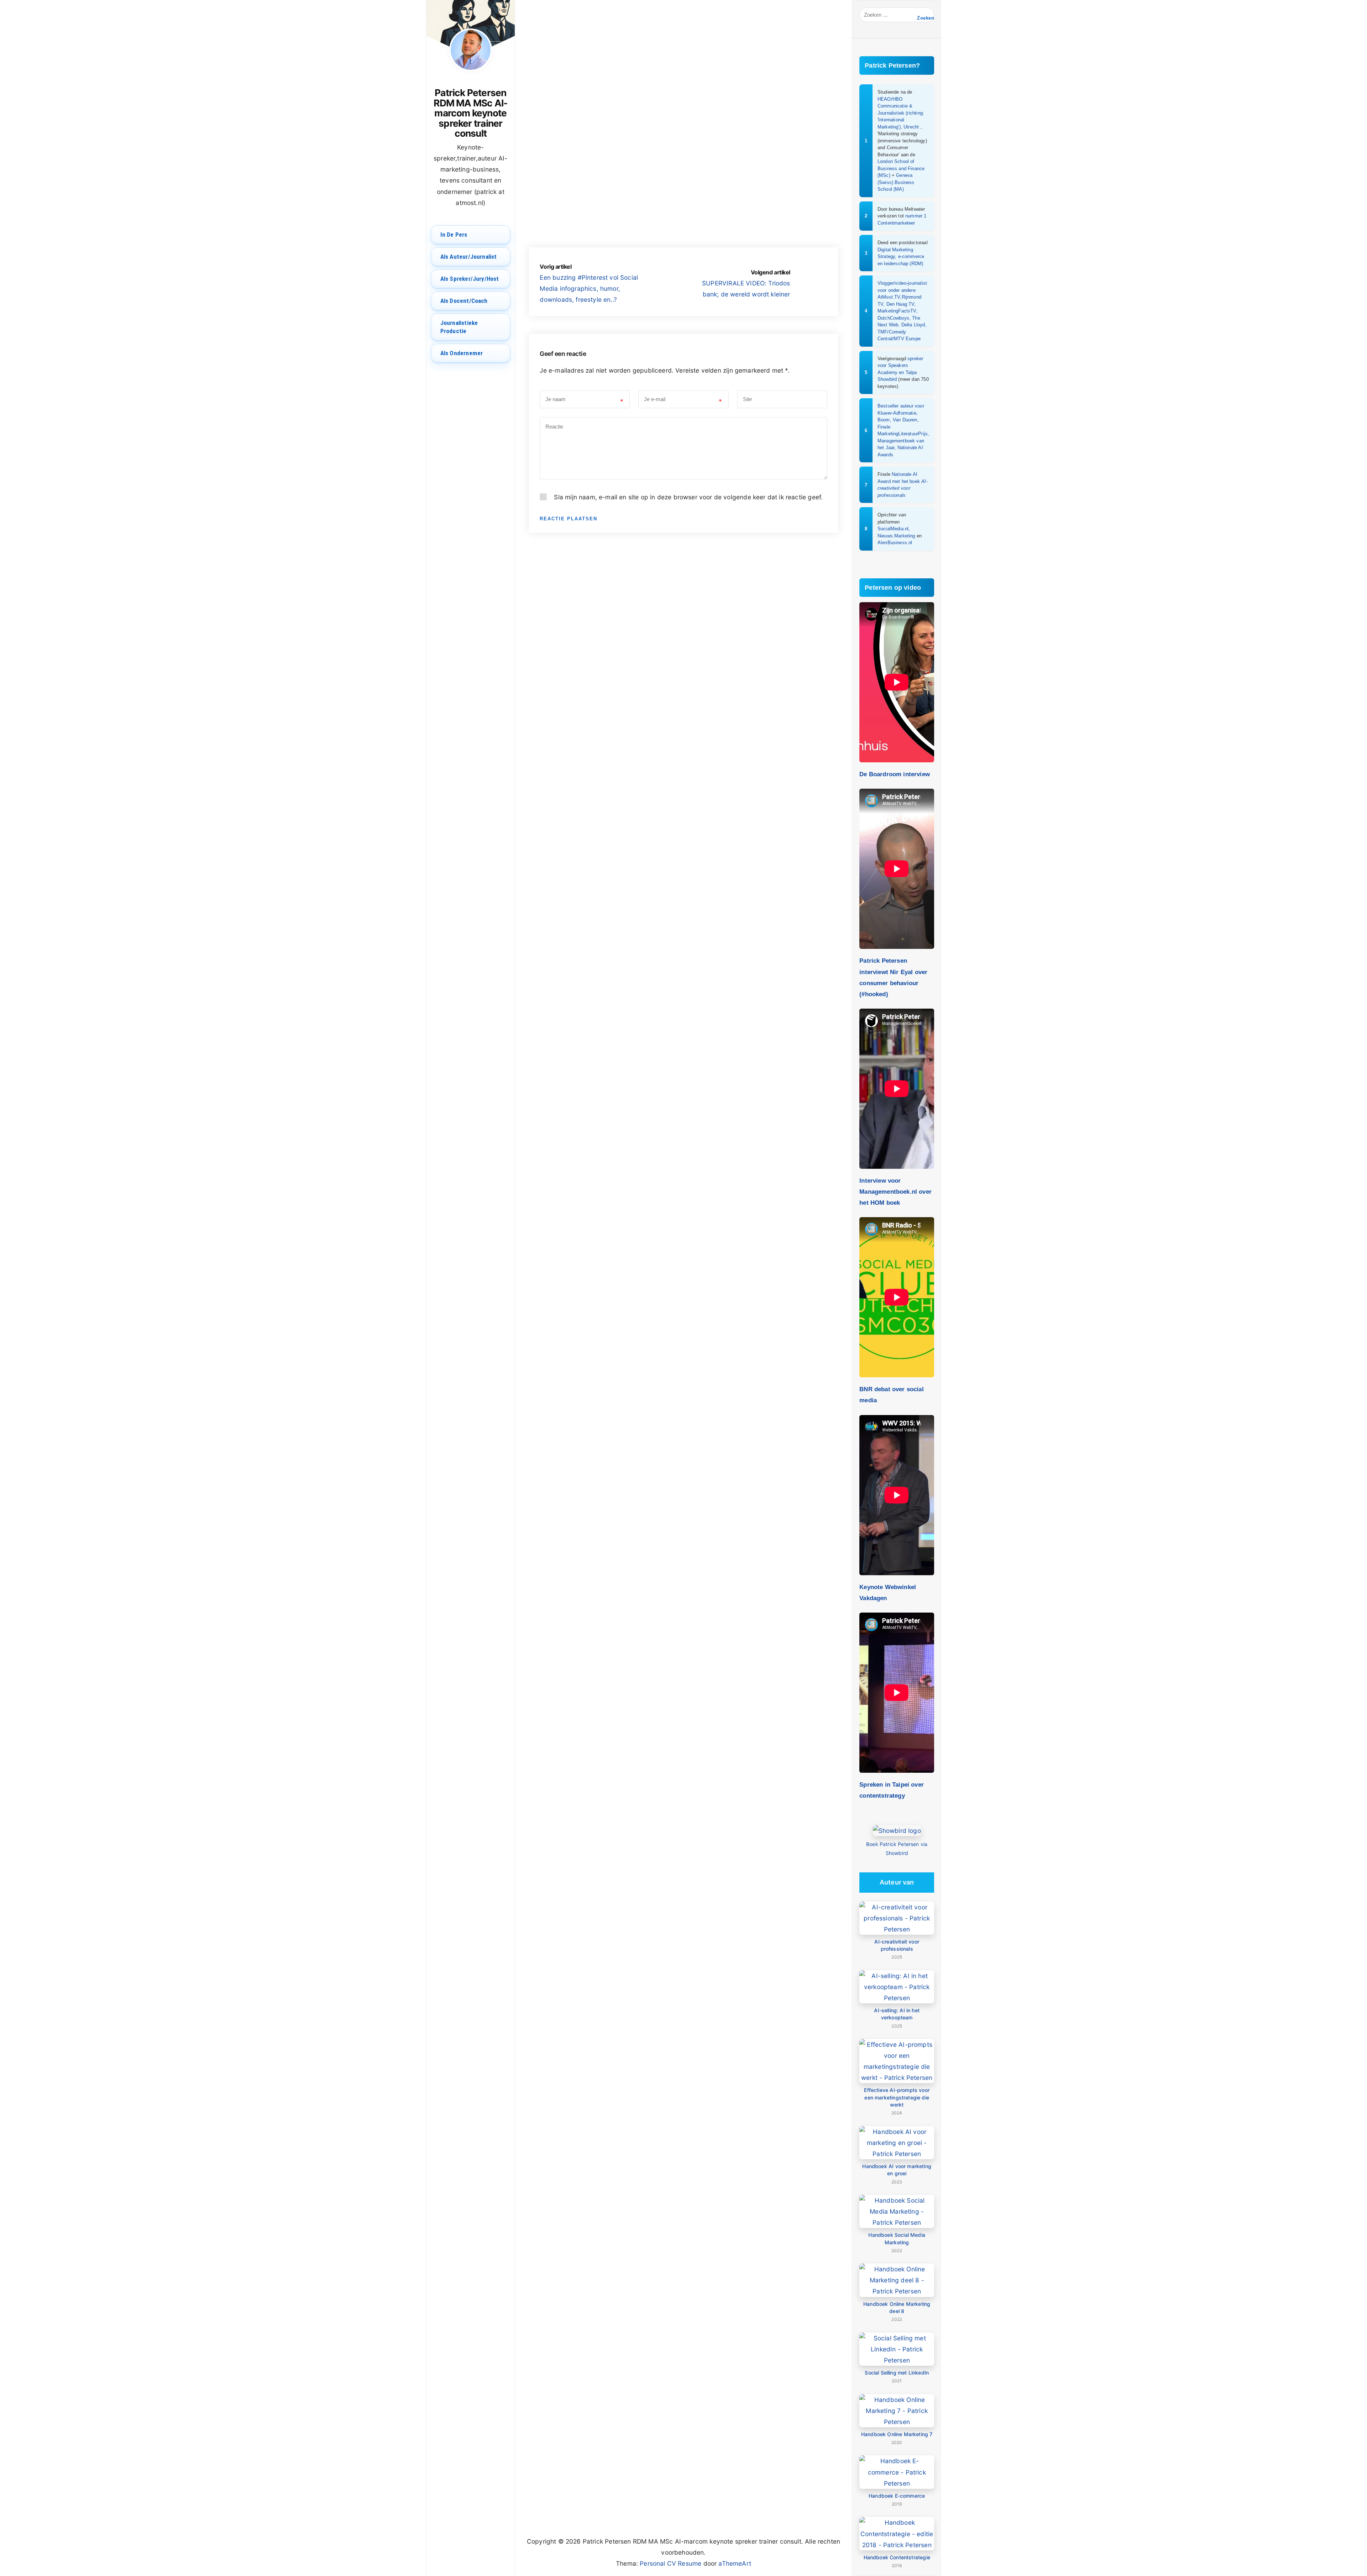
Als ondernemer (462, 353)
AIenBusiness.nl (895, 543)
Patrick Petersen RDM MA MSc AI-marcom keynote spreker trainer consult (470, 113)
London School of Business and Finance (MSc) (901, 168)
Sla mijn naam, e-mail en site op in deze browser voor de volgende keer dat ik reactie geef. (688, 497)
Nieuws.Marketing (896, 536)
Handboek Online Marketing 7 (897, 2434)
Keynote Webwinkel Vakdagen (888, 1592)
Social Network (783, 58)
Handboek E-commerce (897, 2496)
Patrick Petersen (582, 58)
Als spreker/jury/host (470, 279)
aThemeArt (735, 2563)
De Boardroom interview (895, 774)
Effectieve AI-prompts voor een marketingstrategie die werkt (897, 2097)
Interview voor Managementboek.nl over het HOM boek (895, 1192)
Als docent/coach (464, 301)
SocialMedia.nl (893, 529)
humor (579, 242)
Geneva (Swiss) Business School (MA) (896, 182)
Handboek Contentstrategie (897, 2557)
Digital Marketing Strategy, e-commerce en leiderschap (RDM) (901, 257)
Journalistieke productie (459, 327)
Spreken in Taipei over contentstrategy (892, 1790)
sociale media (627, 242)
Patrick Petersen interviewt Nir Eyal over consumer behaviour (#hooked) (893, 977)
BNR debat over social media (892, 1395)
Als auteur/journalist (469, 257)
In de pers (454, 235)
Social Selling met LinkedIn (897, 2373)
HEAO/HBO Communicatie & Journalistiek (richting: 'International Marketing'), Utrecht (901, 113)
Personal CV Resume (671, 2563)
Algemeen (745, 58)
